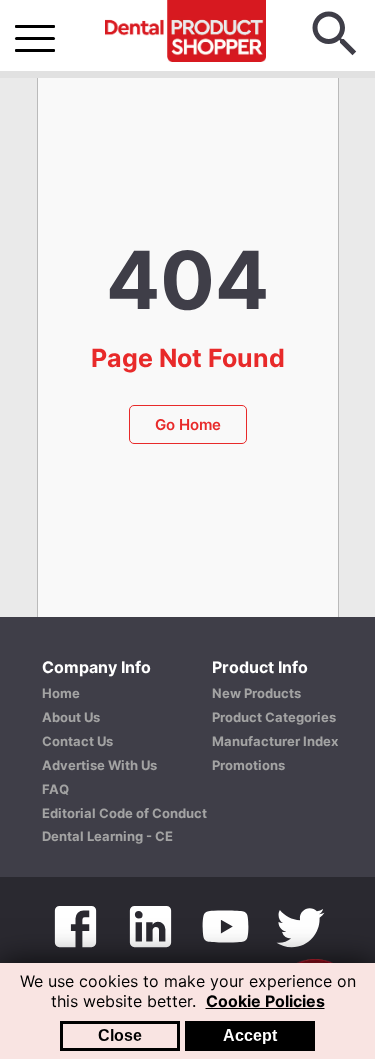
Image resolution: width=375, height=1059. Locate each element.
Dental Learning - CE (107, 836)
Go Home (188, 424)
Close (120, 1035)
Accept (250, 1035)
